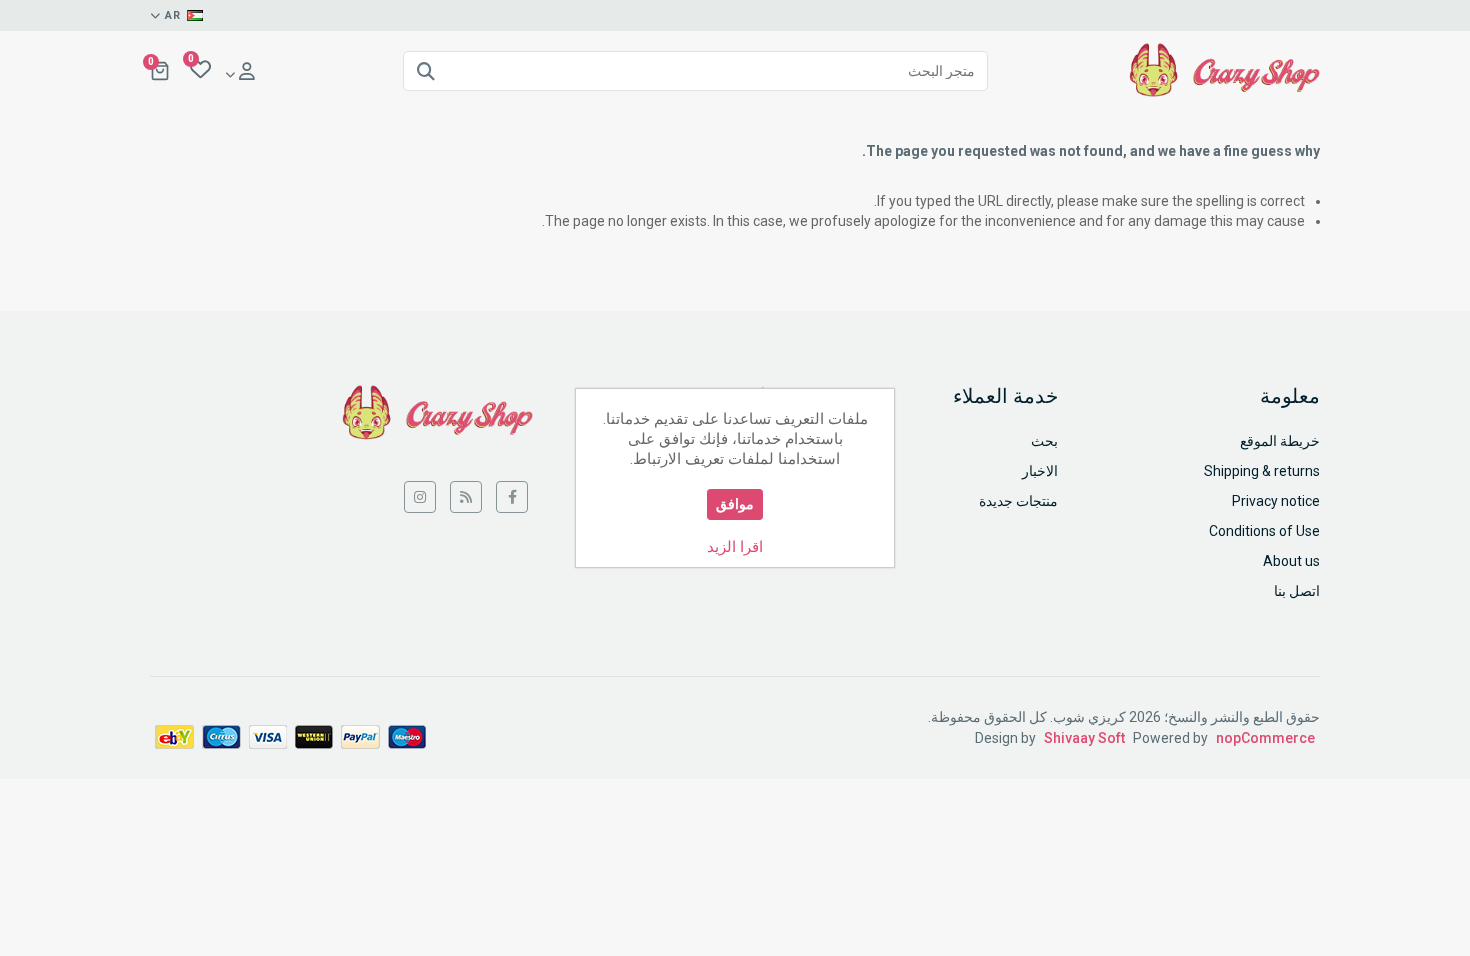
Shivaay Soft (1084, 738)
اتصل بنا (1297, 591)
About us (1291, 561)
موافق (735, 504)
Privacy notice (1276, 501)
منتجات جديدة (1018, 501)
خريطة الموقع (1280, 441)
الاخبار (1040, 471)
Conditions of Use (1264, 531)
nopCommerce (1265, 738)
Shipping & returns (1262, 471)
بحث (1044, 441)
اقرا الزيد (735, 547)
